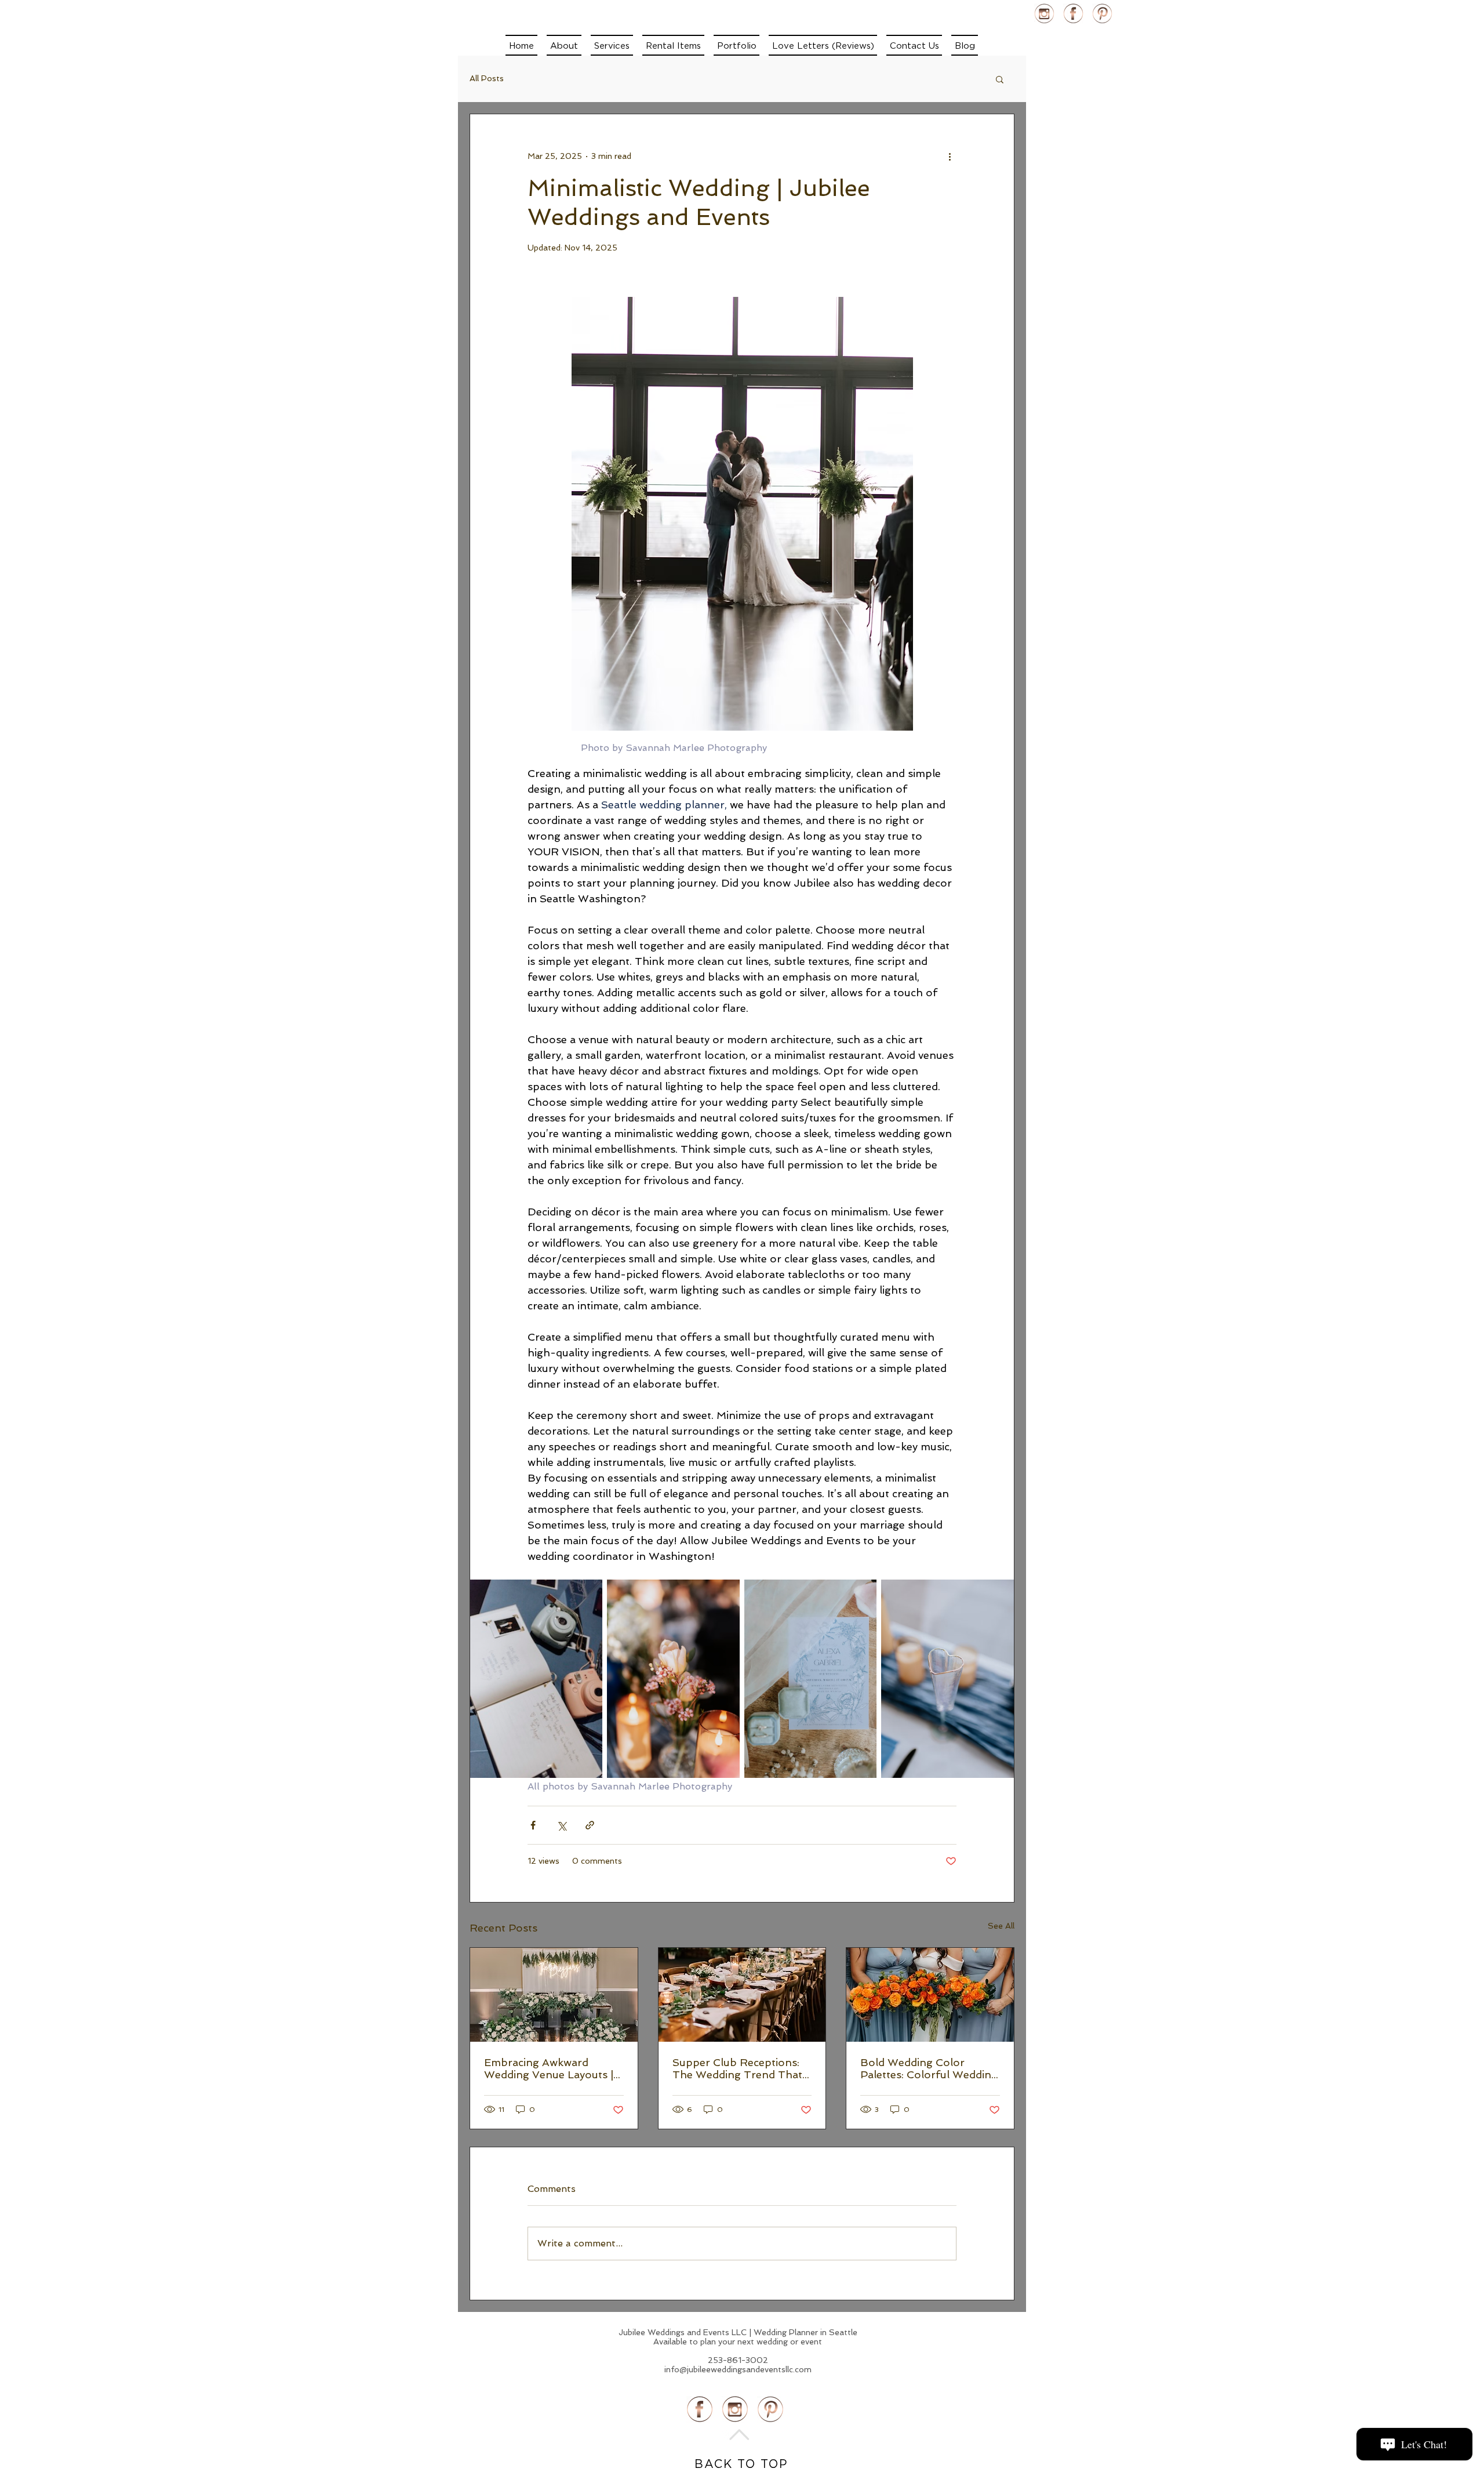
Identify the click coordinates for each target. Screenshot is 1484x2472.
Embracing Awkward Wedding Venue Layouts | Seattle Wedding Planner (549, 2068)
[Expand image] (536, 1679)
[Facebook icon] (1073, 14)
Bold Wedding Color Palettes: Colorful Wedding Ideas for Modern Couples (929, 2068)
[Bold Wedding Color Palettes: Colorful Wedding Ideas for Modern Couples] (930, 1995)
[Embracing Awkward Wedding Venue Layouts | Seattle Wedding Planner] (554, 1995)
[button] (612, 45)
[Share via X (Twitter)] (561, 1825)
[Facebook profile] (700, 2409)
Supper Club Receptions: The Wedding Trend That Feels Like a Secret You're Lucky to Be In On (737, 2068)
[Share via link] (590, 1825)
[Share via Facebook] (533, 1825)
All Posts (487, 78)
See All (1001, 1926)
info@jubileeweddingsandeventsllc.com (738, 2369)
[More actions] (950, 156)
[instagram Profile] (1044, 14)
